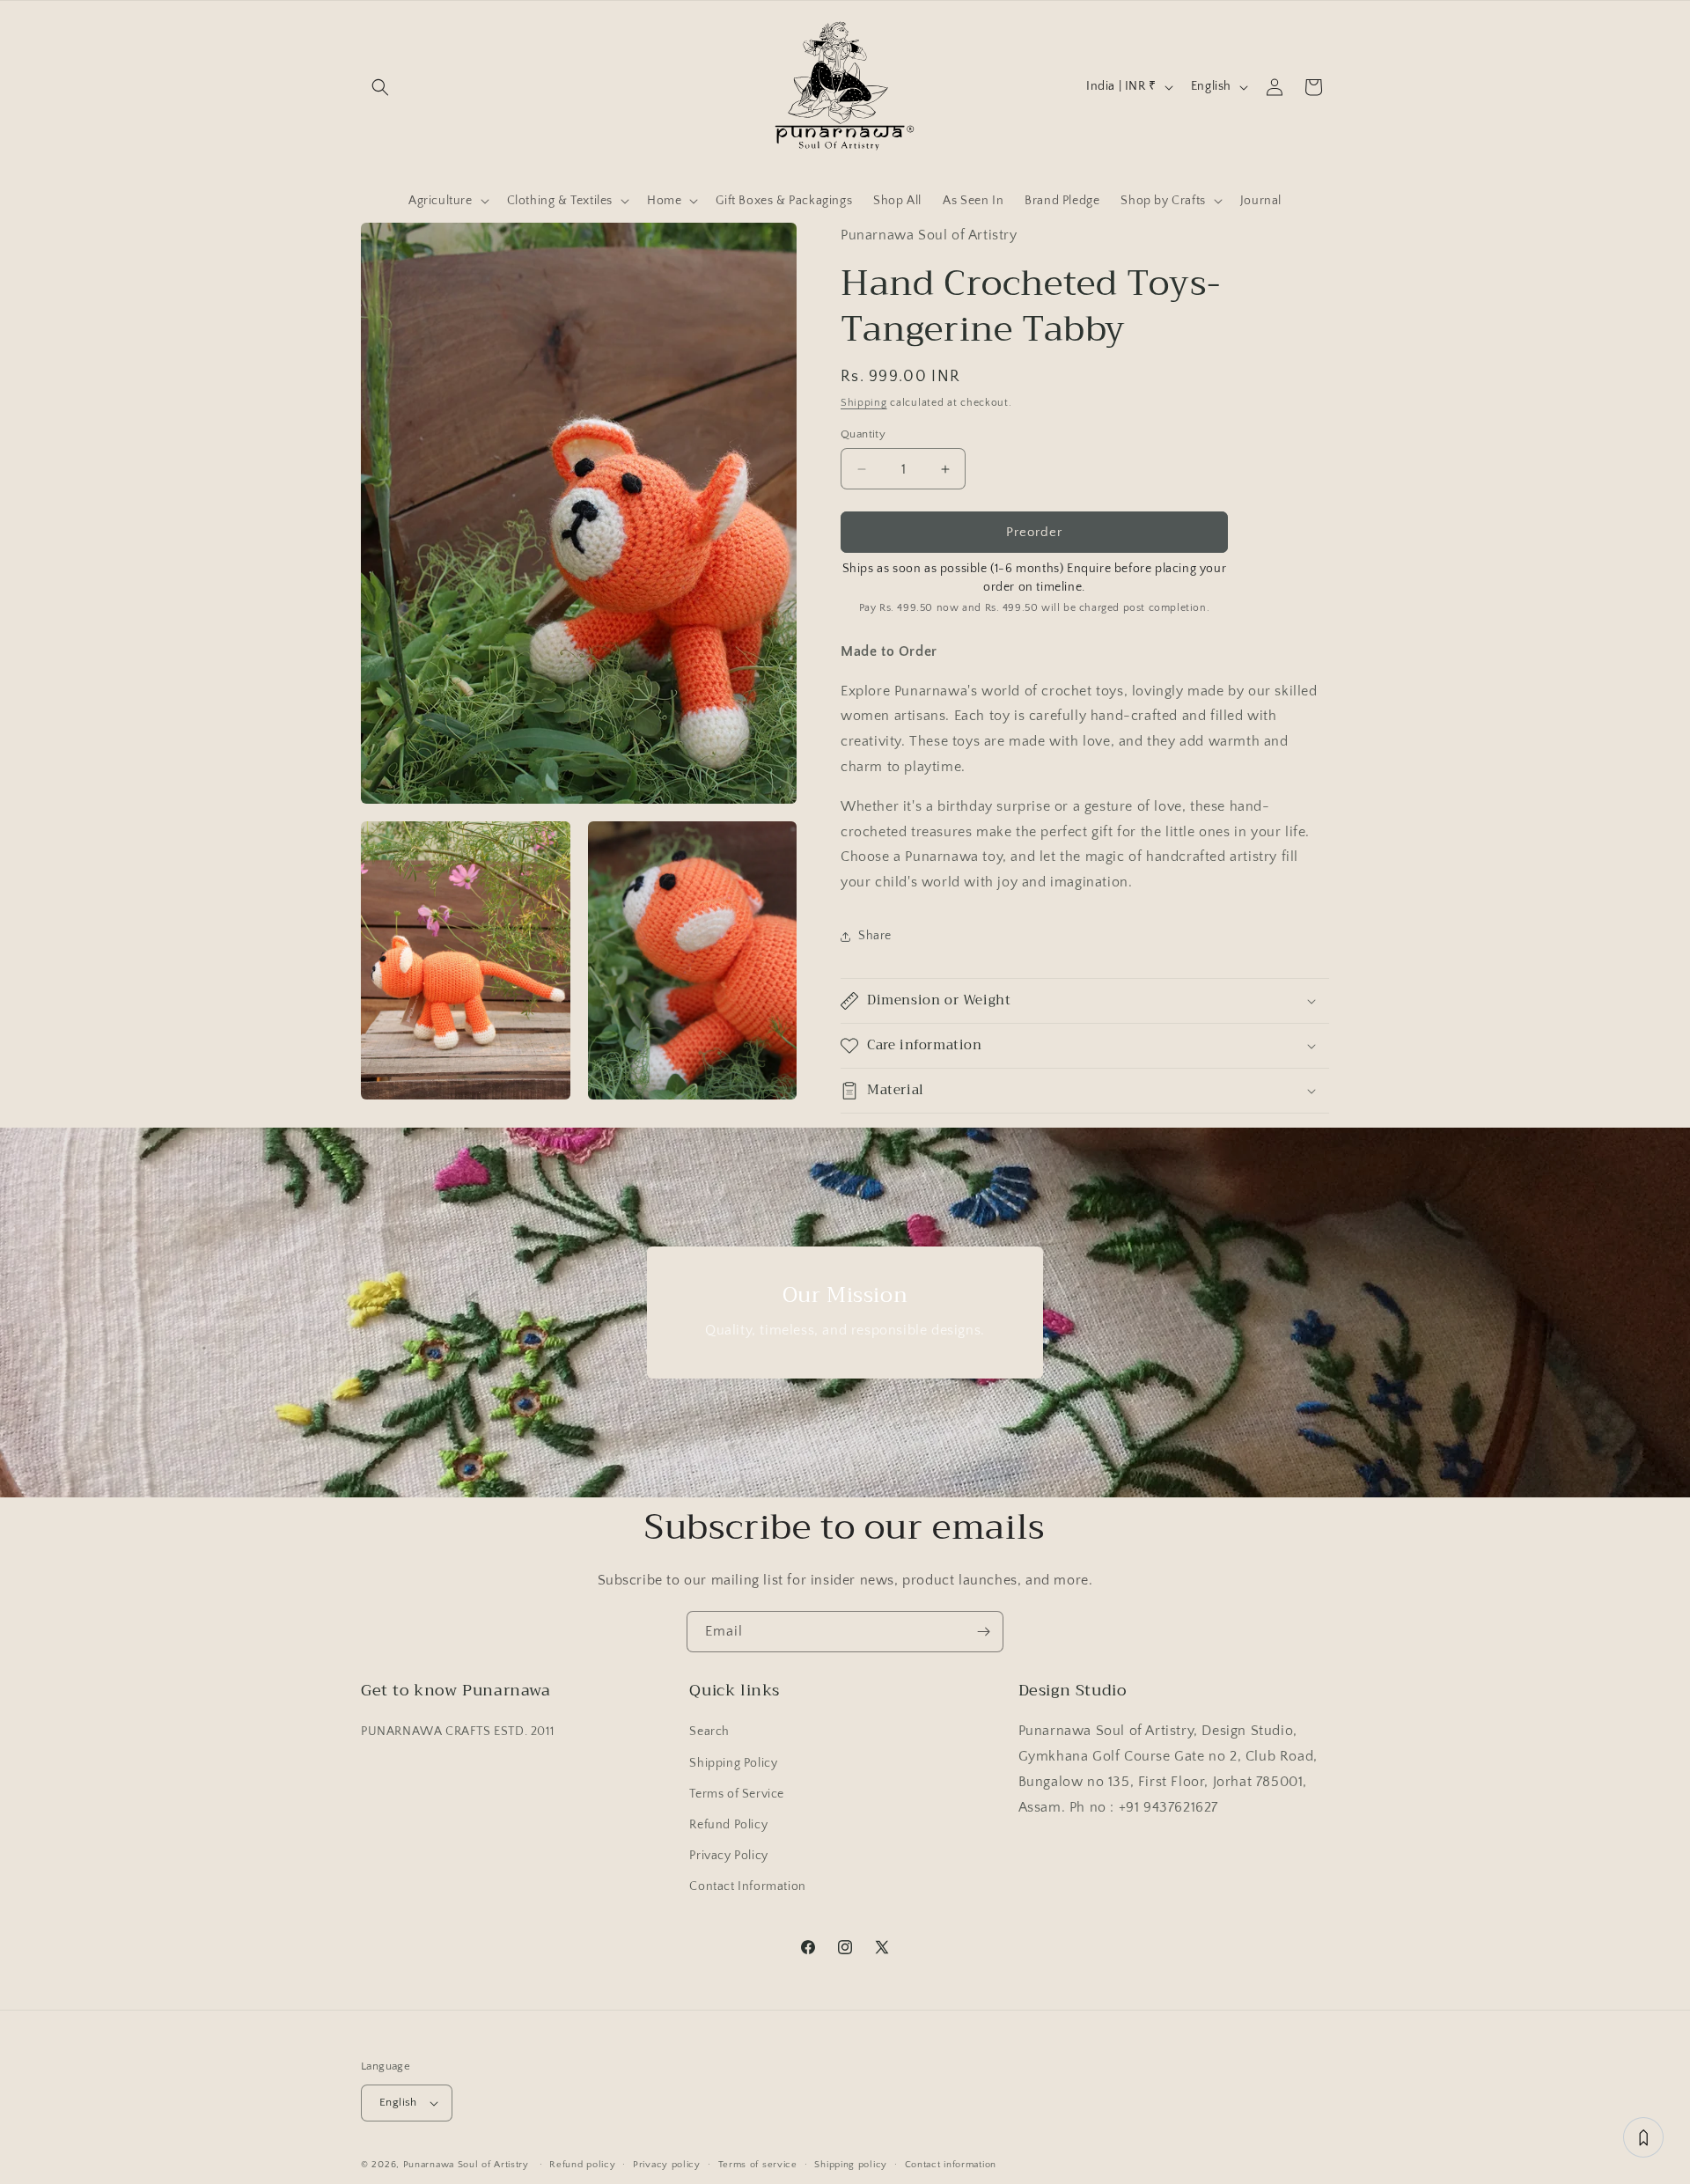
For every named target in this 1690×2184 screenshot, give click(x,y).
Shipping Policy (733, 1763)
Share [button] (875, 936)
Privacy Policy (728, 1856)
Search (709, 1732)
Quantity (863, 434)
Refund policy (582, 2165)
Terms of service (758, 2165)
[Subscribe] (983, 1632)
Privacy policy (667, 2165)
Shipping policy (851, 2165)
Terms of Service (737, 1794)
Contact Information (747, 1886)
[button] (380, 87)
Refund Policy (728, 1825)
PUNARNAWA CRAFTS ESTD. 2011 (457, 1732)
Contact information (951, 2165)
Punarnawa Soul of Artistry (466, 2165)
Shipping (864, 403)
